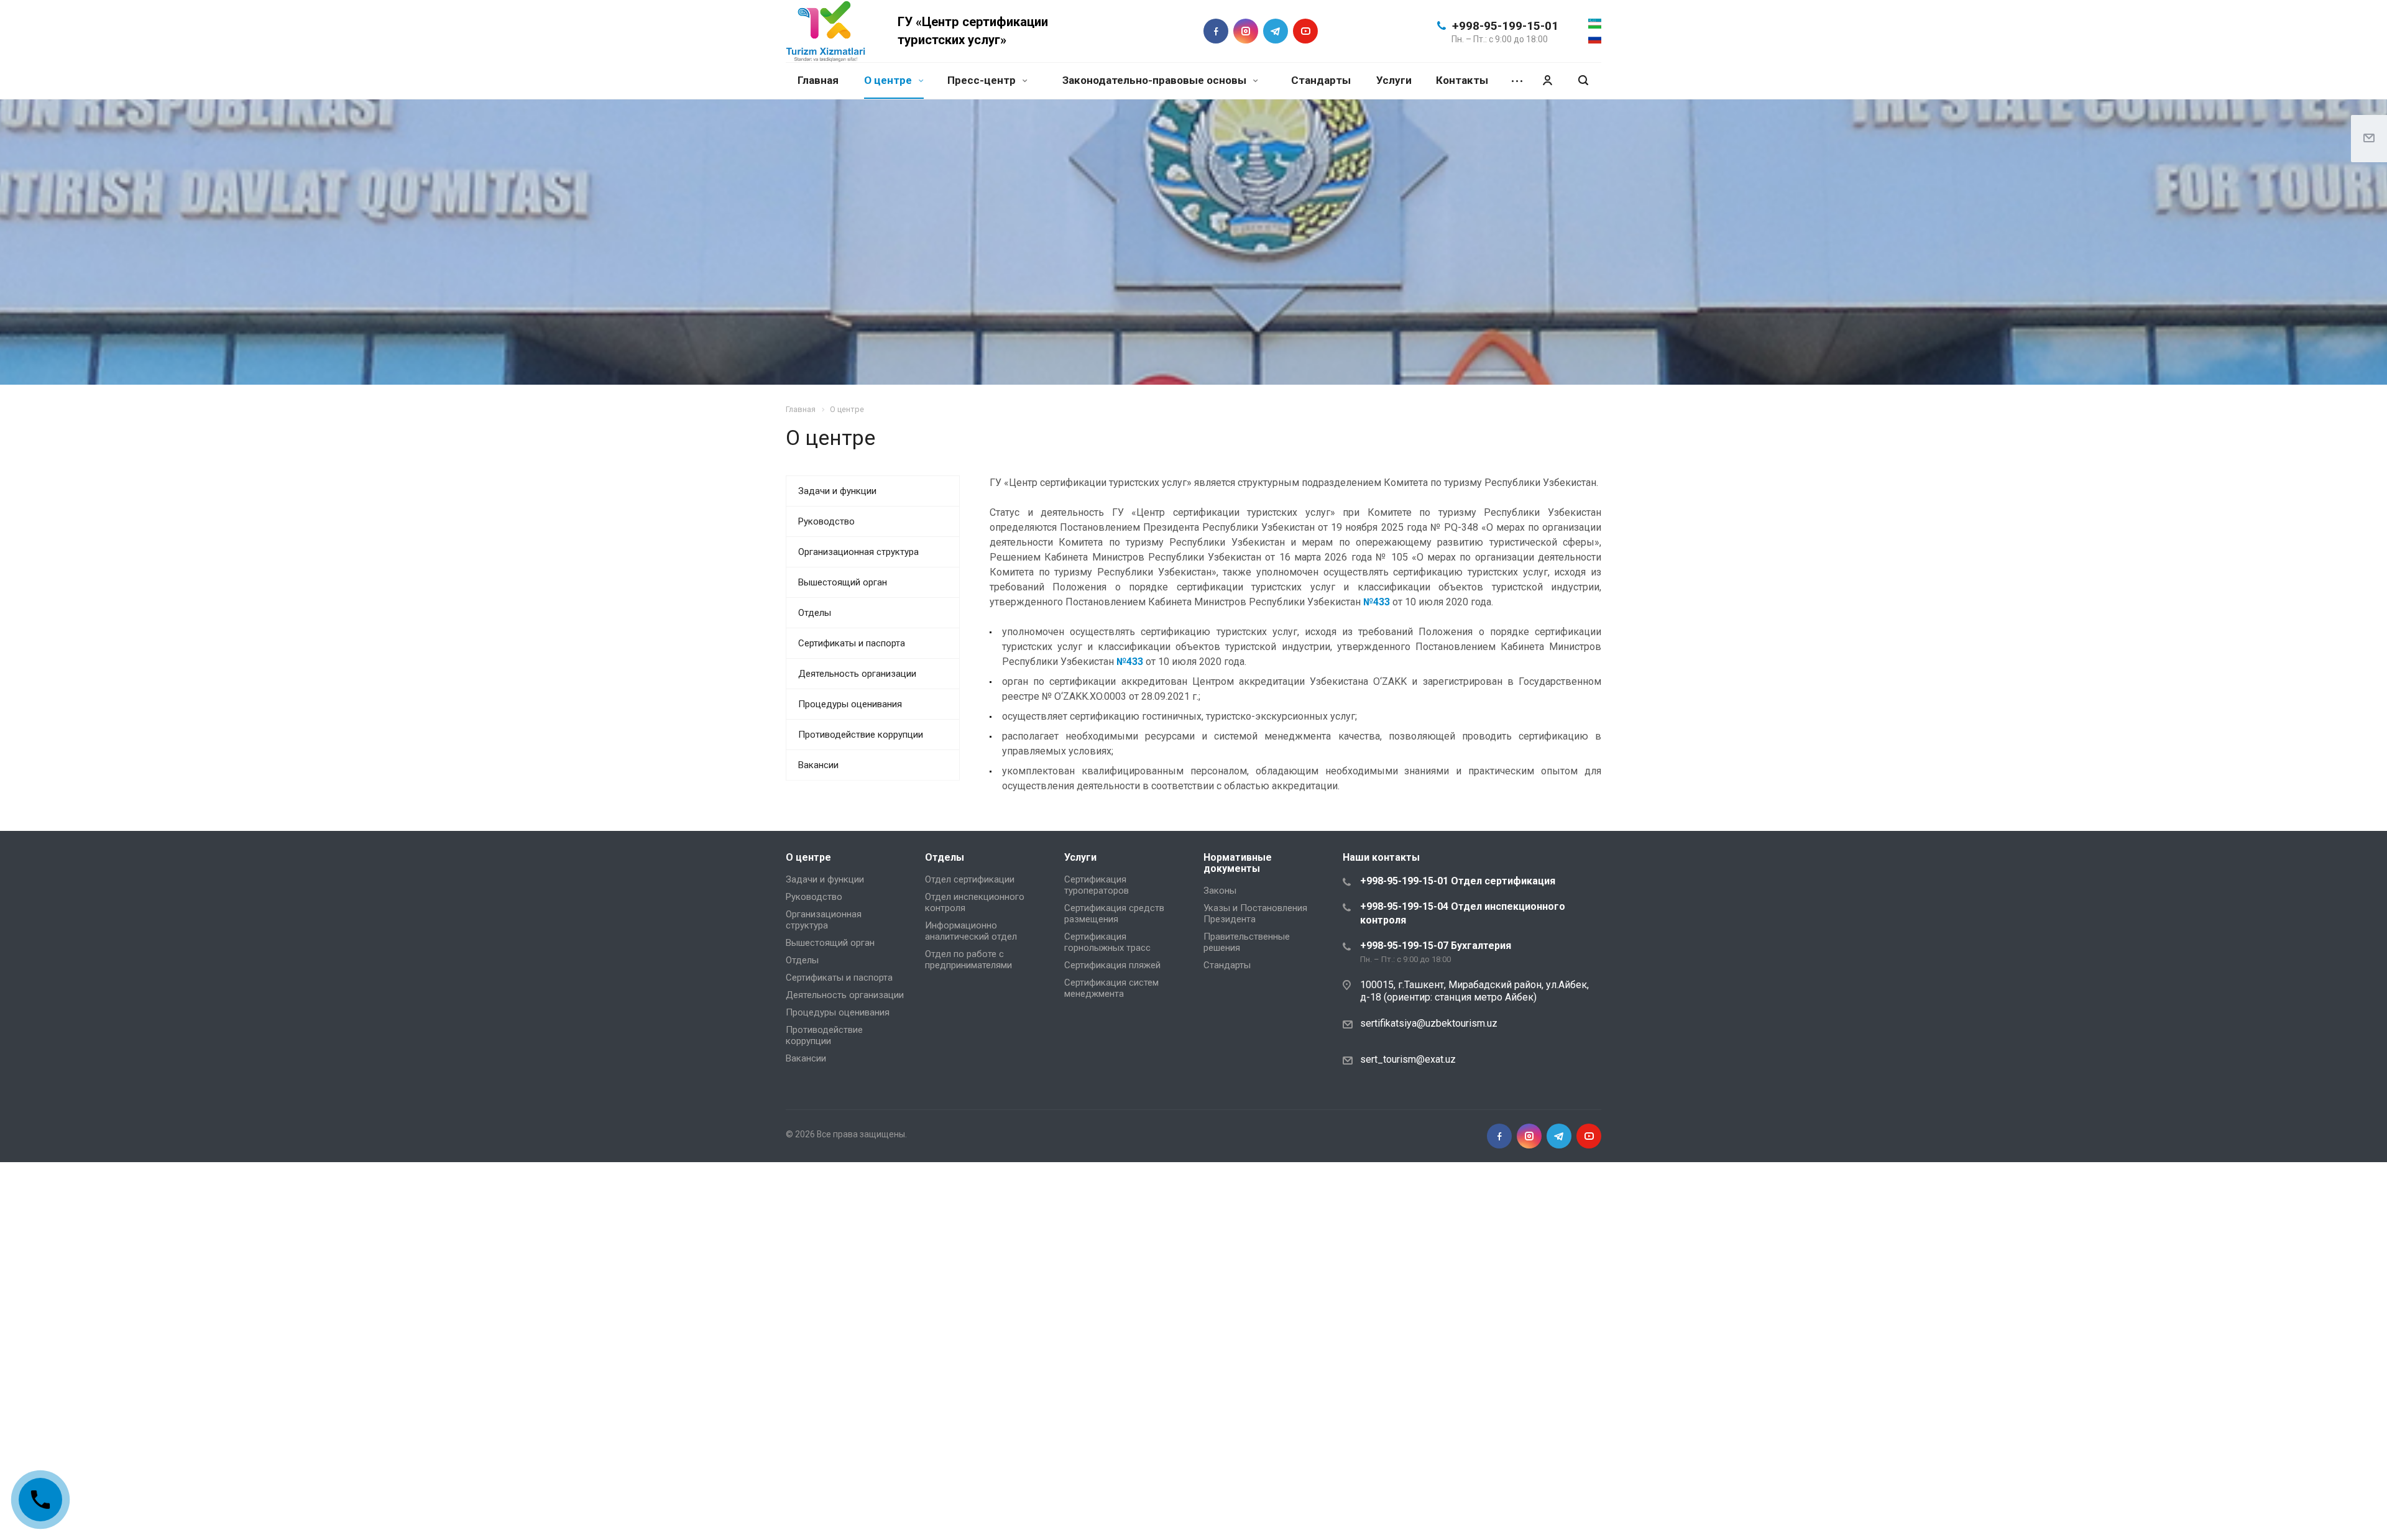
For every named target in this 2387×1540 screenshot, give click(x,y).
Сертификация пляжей (1112, 965)
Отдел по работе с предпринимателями (968, 960)
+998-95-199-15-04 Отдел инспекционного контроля (1463, 913)
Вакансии (818, 765)
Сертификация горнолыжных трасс (1107, 942)
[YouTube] (1305, 31)
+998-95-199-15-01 (1505, 26)
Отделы (815, 613)
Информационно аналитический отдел (971, 931)
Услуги (1394, 80)
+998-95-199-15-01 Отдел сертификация (1458, 881)
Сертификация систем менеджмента (1111, 988)
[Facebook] (1216, 31)
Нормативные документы (1238, 863)
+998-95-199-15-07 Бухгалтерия (1436, 946)
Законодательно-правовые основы (1156, 80)
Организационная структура (858, 552)
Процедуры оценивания (850, 704)
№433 (1377, 602)
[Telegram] (1276, 31)
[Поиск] (1583, 80)
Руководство (826, 521)
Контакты (1462, 80)
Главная (818, 80)
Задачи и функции (837, 491)
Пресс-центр (983, 80)
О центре (889, 80)
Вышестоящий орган (843, 582)
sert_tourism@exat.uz (1408, 1059)
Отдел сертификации (970, 879)
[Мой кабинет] (1547, 80)
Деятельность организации (857, 674)
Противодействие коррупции (861, 735)
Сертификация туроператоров (1097, 885)
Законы (1220, 891)
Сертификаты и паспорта (852, 643)
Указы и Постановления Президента (1255, 914)
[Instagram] (1246, 31)
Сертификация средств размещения (1114, 914)
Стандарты (1321, 80)
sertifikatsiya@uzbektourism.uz (1429, 1023)
